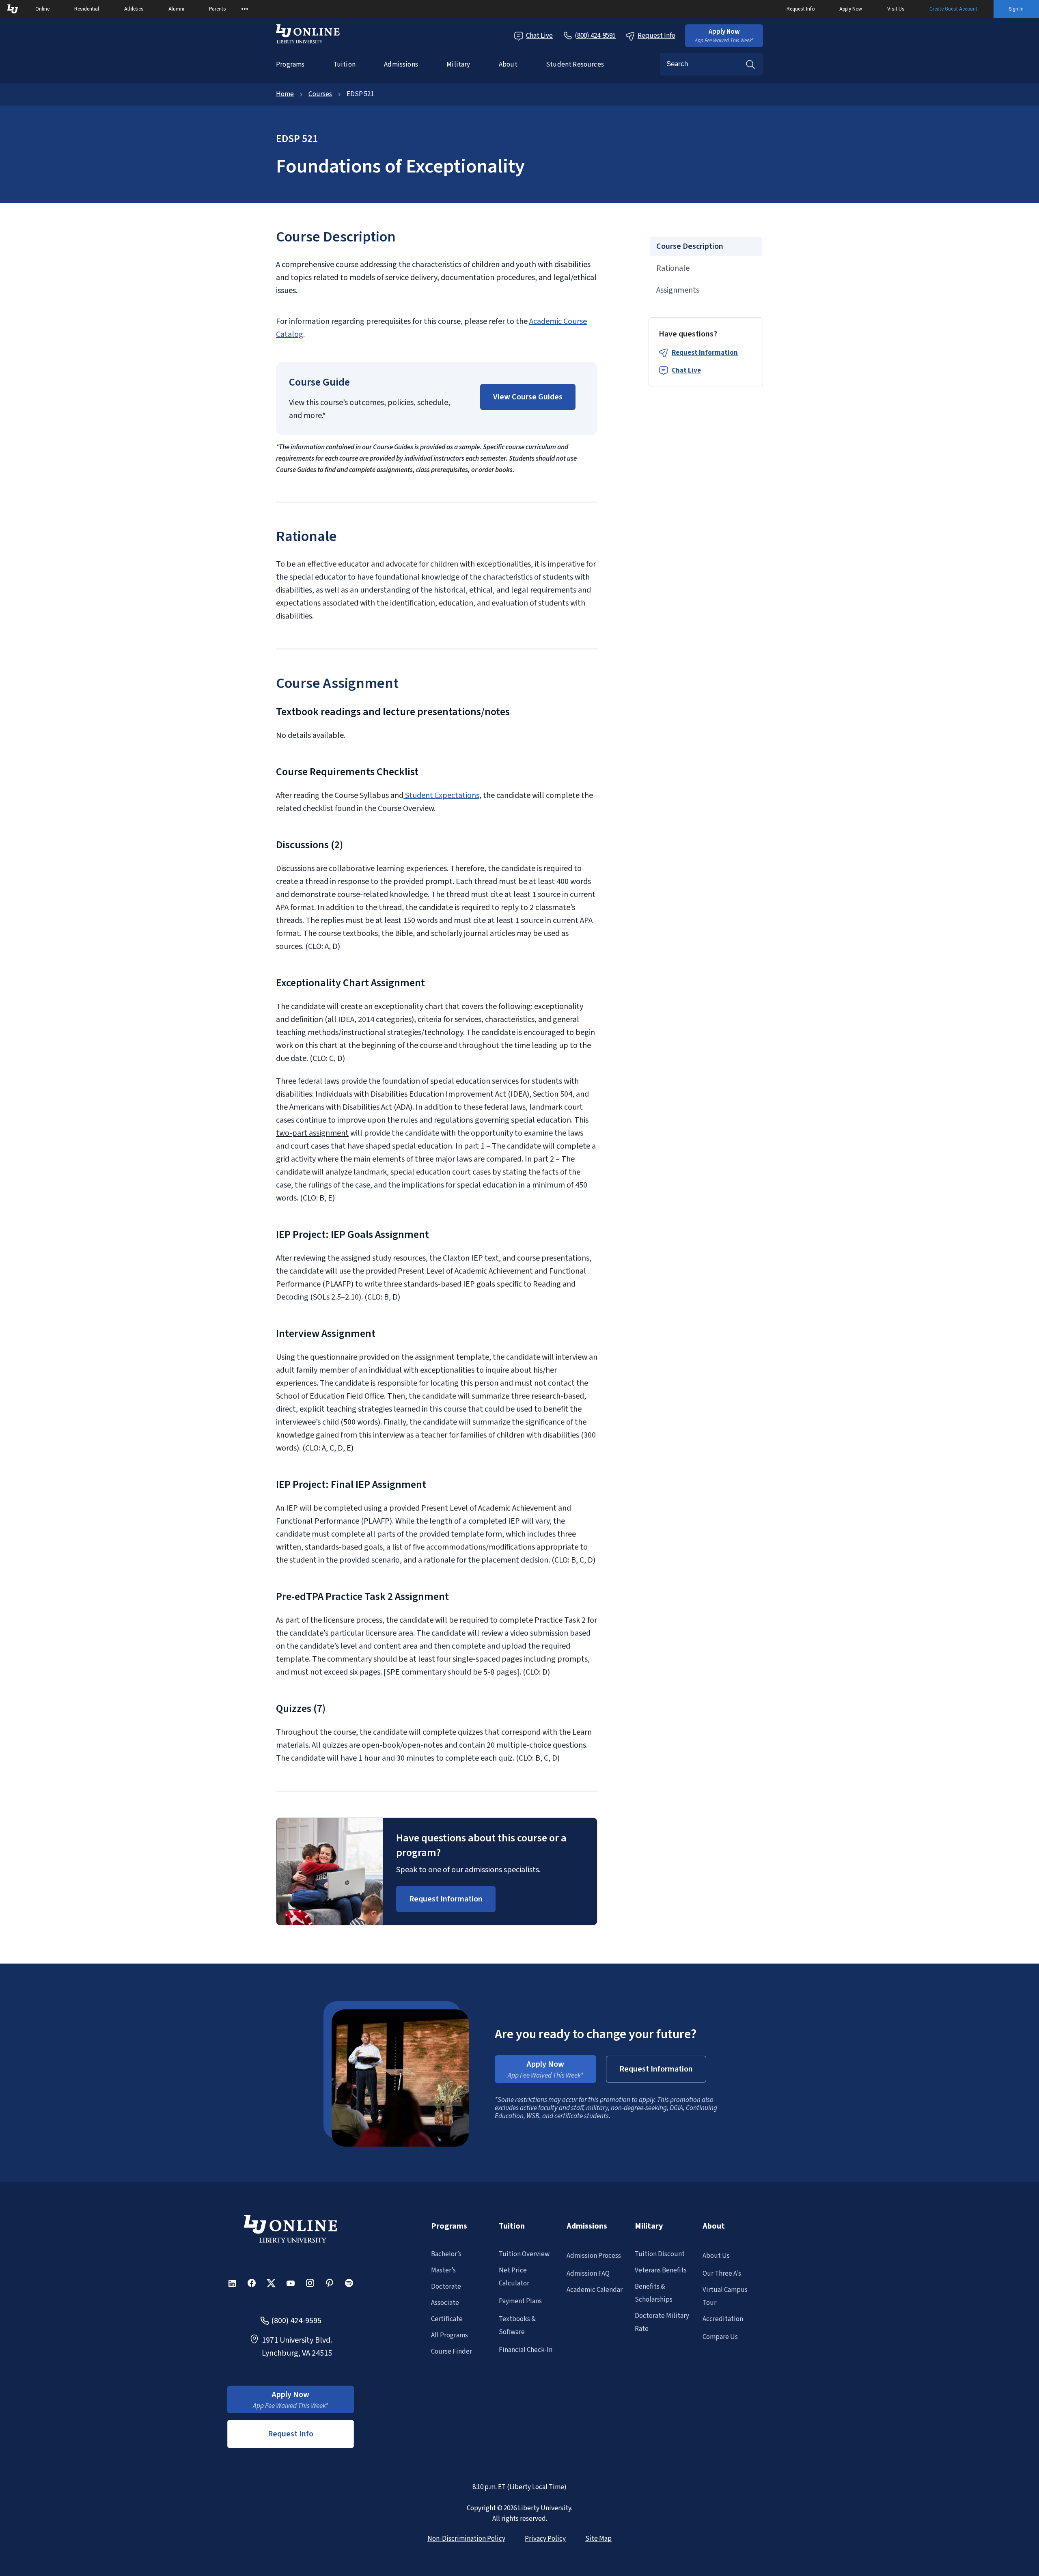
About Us (716, 2256)
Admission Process (594, 2256)
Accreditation (723, 2319)
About (508, 65)
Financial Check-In (526, 2350)
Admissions (401, 65)
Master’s (443, 2270)
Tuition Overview (524, 2254)
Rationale (673, 268)
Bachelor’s (446, 2254)
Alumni (176, 9)
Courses (320, 94)
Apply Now (851, 9)
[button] (724, 36)
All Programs (449, 2335)
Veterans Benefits (661, 2270)
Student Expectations (441, 795)
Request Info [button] (291, 2434)
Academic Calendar (595, 2290)
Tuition (344, 65)
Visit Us (896, 9)
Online (42, 9)
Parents (218, 9)
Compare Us (720, 2337)
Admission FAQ (588, 2274)
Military (458, 65)
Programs (290, 65)
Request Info (801, 9)
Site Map (598, 2539)
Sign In (1016, 9)
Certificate (447, 2319)
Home (285, 94)
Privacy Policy (545, 2539)
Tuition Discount (660, 2254)
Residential (87, 9)
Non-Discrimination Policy (466, 2539)
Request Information (705, 353)
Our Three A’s (722, 2274)
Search (750, 64)
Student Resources (575, 65)
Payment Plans (520, 2301)
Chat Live (539, 36)
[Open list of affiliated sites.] (245, 9)
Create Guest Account (953, 9)
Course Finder (452, 2352)
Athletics (134, 9)
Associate (445, 2303)
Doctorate (446, 2287)
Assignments (678, 290)
